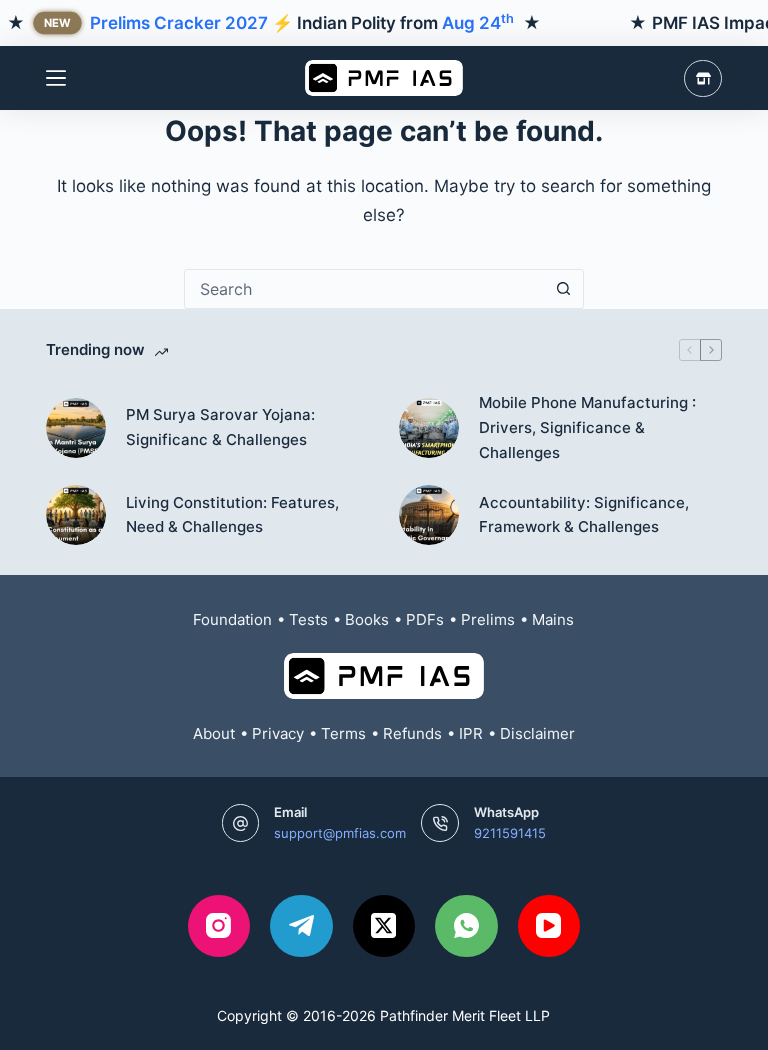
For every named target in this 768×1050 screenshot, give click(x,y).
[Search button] (564, 289)
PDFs (425, 619)
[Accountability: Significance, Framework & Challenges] (429, 515)
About (214, 733)
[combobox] (365, 289)
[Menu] (56, 78)
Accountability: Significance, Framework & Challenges (584, 515)
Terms (343, 733)
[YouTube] (549, 926)
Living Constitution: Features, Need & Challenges (232, 515)
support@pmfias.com (340, 833)
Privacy (278, 733)
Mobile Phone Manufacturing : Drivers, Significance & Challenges (587, 427)
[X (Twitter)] (384, 926)
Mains (553, 619)
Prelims (488, 619)
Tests (308, 619)
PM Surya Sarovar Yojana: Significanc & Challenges (220, 427)
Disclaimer (537, 733)
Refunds (412, 733)
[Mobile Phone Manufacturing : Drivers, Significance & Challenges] (429, 428)
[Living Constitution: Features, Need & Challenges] (76, 515)
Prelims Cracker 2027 (179, 23)
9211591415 (510, 833)
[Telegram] (301, 926)
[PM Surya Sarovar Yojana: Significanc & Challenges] (76, 428)
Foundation (232, 619)
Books (367, 619)
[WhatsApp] (466, 926)
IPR (471, 733)
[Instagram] (219, 926)
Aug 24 (478, 23)
